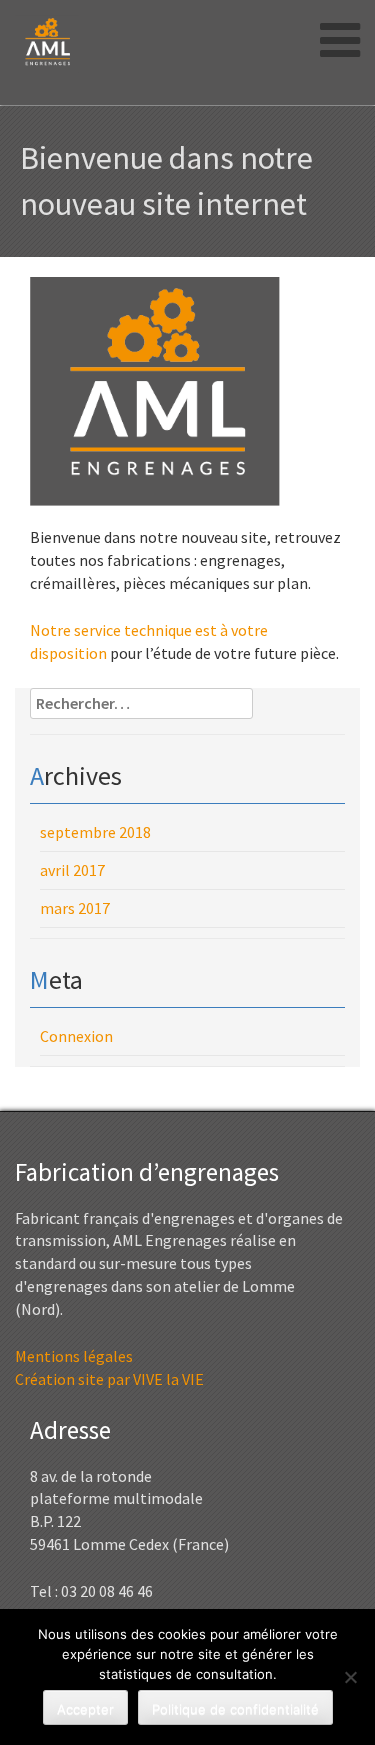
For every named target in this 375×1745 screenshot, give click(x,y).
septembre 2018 (95, 832)
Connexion (76, 1036)
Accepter (85, 1709)
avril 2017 (72, 870)
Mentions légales (74, 1356)
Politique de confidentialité (235, 1709)
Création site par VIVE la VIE (109, 1379)
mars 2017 (75, 908)
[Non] (350, 1677)
